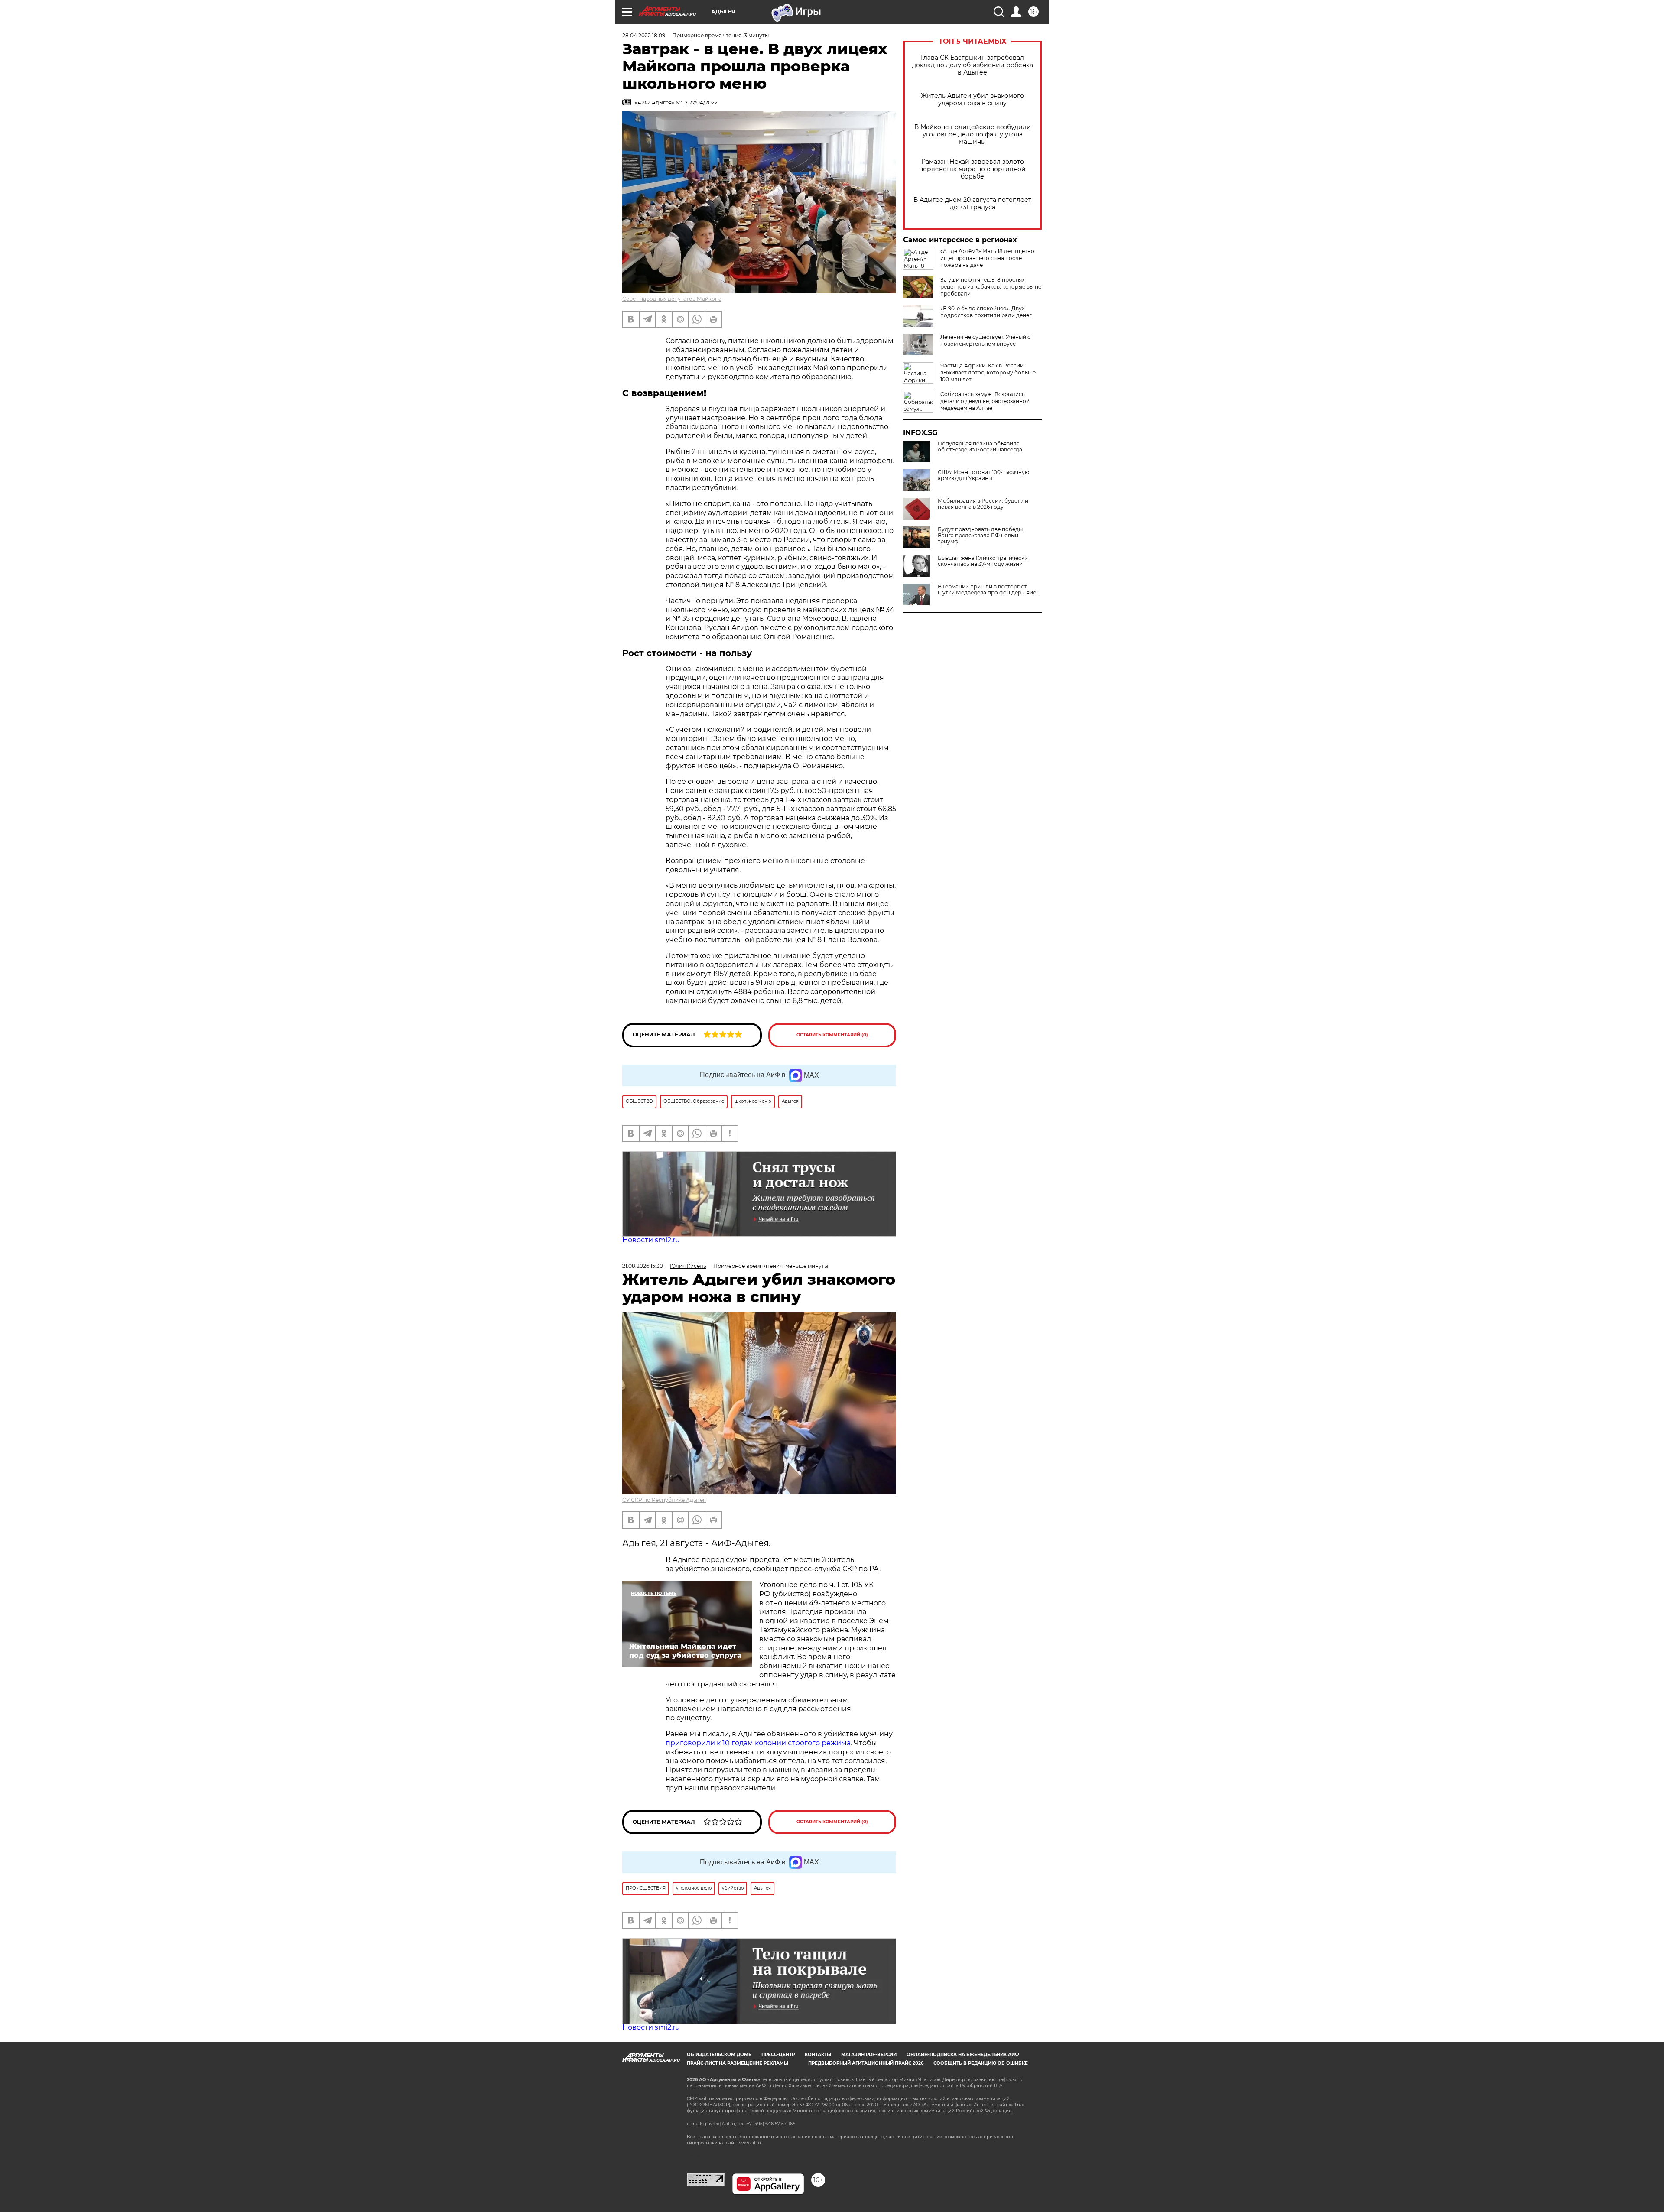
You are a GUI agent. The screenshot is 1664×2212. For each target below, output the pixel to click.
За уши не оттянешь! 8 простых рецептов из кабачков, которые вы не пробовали (991, 287)
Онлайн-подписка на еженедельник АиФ (963, 2054)
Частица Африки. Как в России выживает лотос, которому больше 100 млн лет (988, 372)
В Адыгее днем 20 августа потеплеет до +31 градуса (972, 204)
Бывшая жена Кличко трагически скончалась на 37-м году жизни (983, 561)
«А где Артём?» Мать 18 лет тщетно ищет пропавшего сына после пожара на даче (987, 258)
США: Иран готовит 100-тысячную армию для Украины (983, 475)
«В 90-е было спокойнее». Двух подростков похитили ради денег (986, 312)
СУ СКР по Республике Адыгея (664, 1500)
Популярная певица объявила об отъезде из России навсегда (980, 447)
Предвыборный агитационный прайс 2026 (866, 2063)
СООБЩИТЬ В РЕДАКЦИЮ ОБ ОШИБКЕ (981, 2063)
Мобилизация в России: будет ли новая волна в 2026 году (983, 504)
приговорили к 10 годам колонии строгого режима (758, 1743)
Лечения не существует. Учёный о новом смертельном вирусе (986, 340)
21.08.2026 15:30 (643, 1266)
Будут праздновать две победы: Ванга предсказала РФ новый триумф (981, 536)
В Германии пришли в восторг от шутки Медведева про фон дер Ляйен (989, 590)
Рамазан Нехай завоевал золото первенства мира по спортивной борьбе (972, 169)
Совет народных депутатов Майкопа (672, 299)
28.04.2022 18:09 (644, 35)
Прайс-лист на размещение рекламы (738, 2063)
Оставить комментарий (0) (832, 1035)
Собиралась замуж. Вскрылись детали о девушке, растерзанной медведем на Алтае (985, 401)
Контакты (818, 2054)
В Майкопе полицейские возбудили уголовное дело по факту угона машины (973, 135)
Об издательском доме (719, 2054)
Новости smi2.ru (651, 1240)
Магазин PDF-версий (869, 2054)
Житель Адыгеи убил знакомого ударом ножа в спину (972, 100)
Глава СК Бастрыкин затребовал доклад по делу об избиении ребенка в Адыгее (973, 65)
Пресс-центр (778, 2054)
